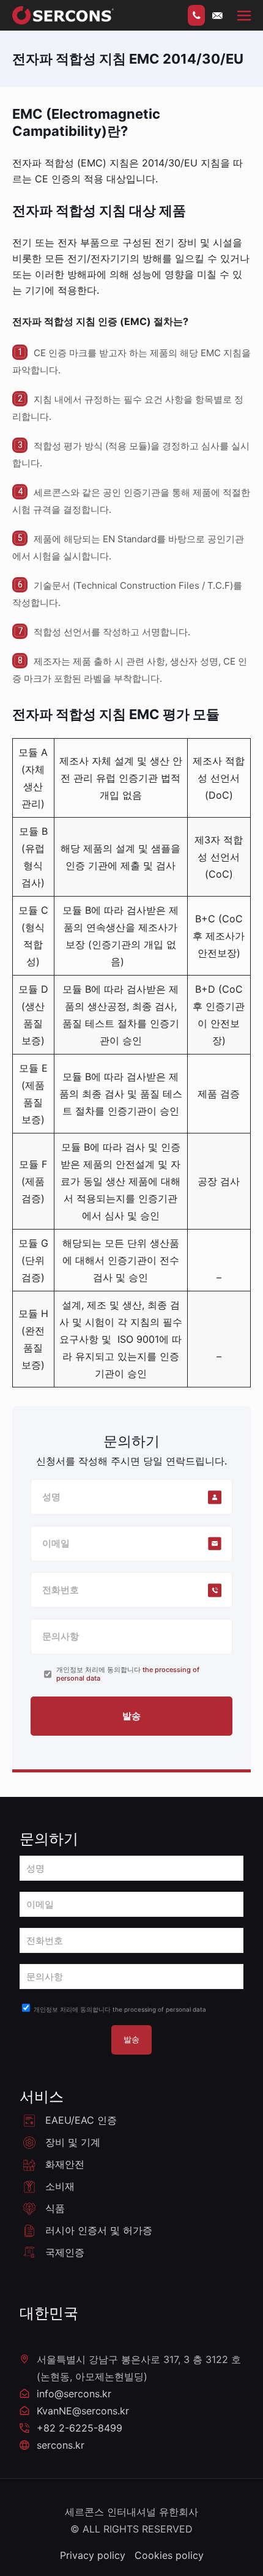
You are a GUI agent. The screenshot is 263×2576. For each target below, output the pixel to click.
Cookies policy (169, 2555)
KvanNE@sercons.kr (83, 2411)
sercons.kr (61, 2445)
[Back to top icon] (127, 2567)
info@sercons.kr (74, 2394)
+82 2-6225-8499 (80, 2428)
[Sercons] (63, 15)
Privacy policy (93, 2555)
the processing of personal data (159, 2009)
